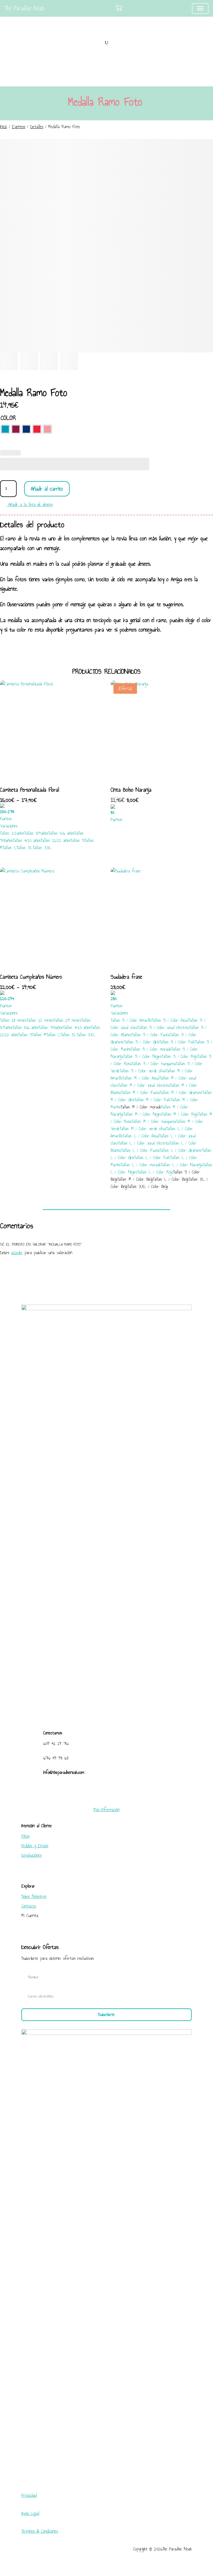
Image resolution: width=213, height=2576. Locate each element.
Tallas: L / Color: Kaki (152, 1158)
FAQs (26, 1836)
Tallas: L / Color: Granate (181, 1150)
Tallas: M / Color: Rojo (180, 1114)
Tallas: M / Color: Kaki (153, 1100)
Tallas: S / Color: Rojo (180, 1056)
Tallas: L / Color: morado (141, 1165)
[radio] (5, 429)
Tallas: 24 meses (68, 1020)
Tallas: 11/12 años (55, 840)
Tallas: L (9, 848)
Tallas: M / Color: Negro (143, 1114)
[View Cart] (119, 8)
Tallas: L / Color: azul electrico (144, 1143)
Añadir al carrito (47, 489)
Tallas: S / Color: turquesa (154, 1064)
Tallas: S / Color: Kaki (177, 1042)
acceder (17, 1253)
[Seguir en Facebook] (101, 1790)
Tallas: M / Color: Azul (141, 1078)
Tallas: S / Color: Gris (142, 1042)
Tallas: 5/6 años (61, 833)
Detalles (37, 127)
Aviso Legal (30, 2513)
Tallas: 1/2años (12, 833)
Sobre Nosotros (34, 1896)
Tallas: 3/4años (36, 833)
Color (8, 418)
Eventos (19, 127)
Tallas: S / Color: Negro (143, 1056)
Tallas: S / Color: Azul (170, 1020)
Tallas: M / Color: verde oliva (143, 1129)
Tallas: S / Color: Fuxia (151, 1035)
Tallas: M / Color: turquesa (154, 1121)
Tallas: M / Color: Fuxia (140, 1092)
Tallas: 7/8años (51, 1027)
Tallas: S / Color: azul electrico (164, 1027)
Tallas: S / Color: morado (151, 1049)
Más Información (106, 1810)
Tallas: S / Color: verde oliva (143, 1071)
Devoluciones (31, 1855)
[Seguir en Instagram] (112, 1790)
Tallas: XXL (42, 848)
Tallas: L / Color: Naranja (182, 1165)
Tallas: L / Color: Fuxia (140, 1150)
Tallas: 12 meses (40, 1020)
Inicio (3, 127)
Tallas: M (39, 1035)
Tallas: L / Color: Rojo (155, 1172)
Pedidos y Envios (35, 1846)
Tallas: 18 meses (13, 1020)
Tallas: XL (25, 848)
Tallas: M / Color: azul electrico (144, 1085)
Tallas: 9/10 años (27, 840)
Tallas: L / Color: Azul (141, 1136)
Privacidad (29, 2495)
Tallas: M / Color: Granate (181, 1092)
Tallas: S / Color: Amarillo (131, 1020)
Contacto (29, 1906)
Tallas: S (77, 840)
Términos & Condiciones (40, 2531)
